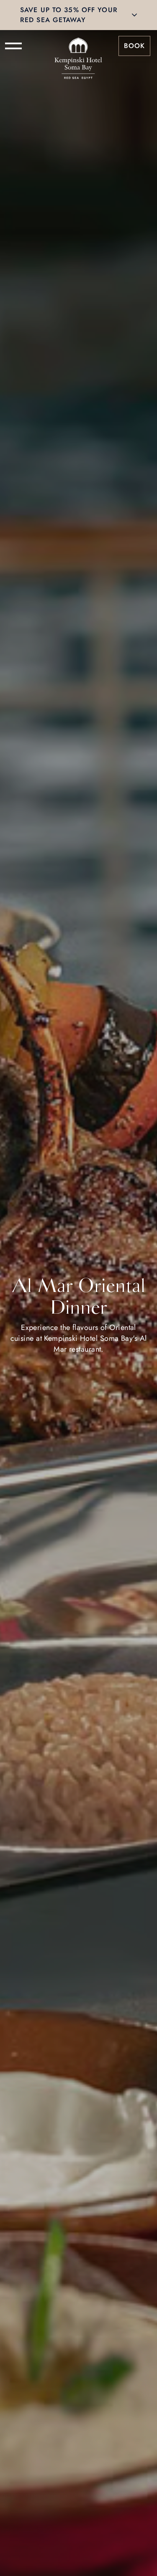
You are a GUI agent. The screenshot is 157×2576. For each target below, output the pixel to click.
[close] (134, 15)
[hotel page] (78, 46)
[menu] (13, 46)
